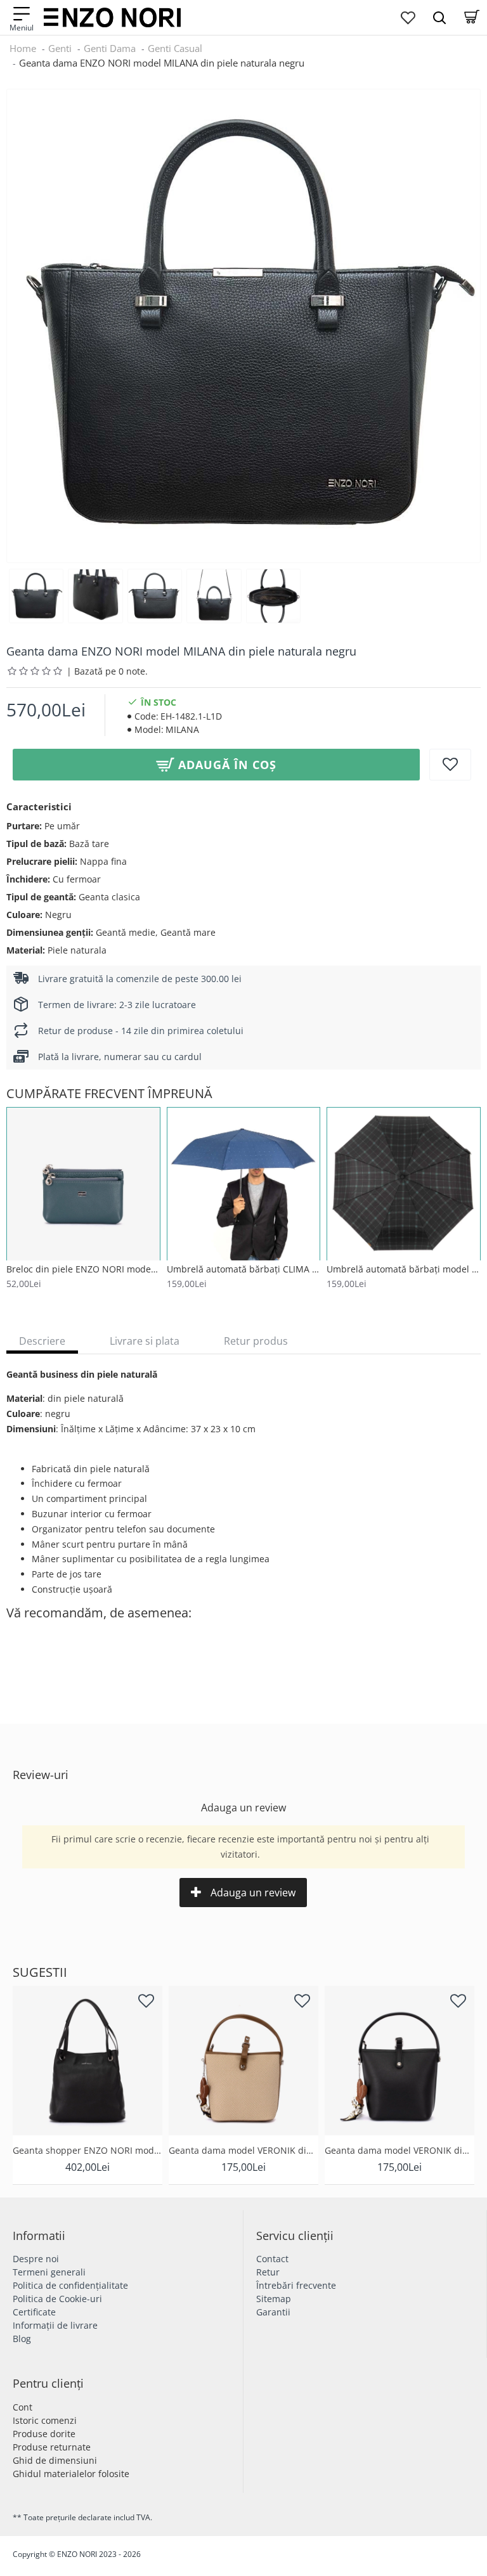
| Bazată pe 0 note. (107, 671)
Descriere (42, 1341)
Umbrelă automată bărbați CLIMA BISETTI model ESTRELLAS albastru (244, 1269)
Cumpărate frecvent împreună (109, 1094)
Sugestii (40, 1972)
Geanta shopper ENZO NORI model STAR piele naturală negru (88, 2151)
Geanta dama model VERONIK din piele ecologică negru (399, 2151)
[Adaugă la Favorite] (450, 765)
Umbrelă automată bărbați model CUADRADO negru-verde (404, 1269)
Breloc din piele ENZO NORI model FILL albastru (83, 1269)
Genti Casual (175, 48)
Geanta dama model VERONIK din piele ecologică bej (243, 2151)
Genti (60, 48)
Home (23, 48)
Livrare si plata (145, 1341)
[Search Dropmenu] (439, 17)
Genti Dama (110, 48)
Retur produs (256, 1341)
